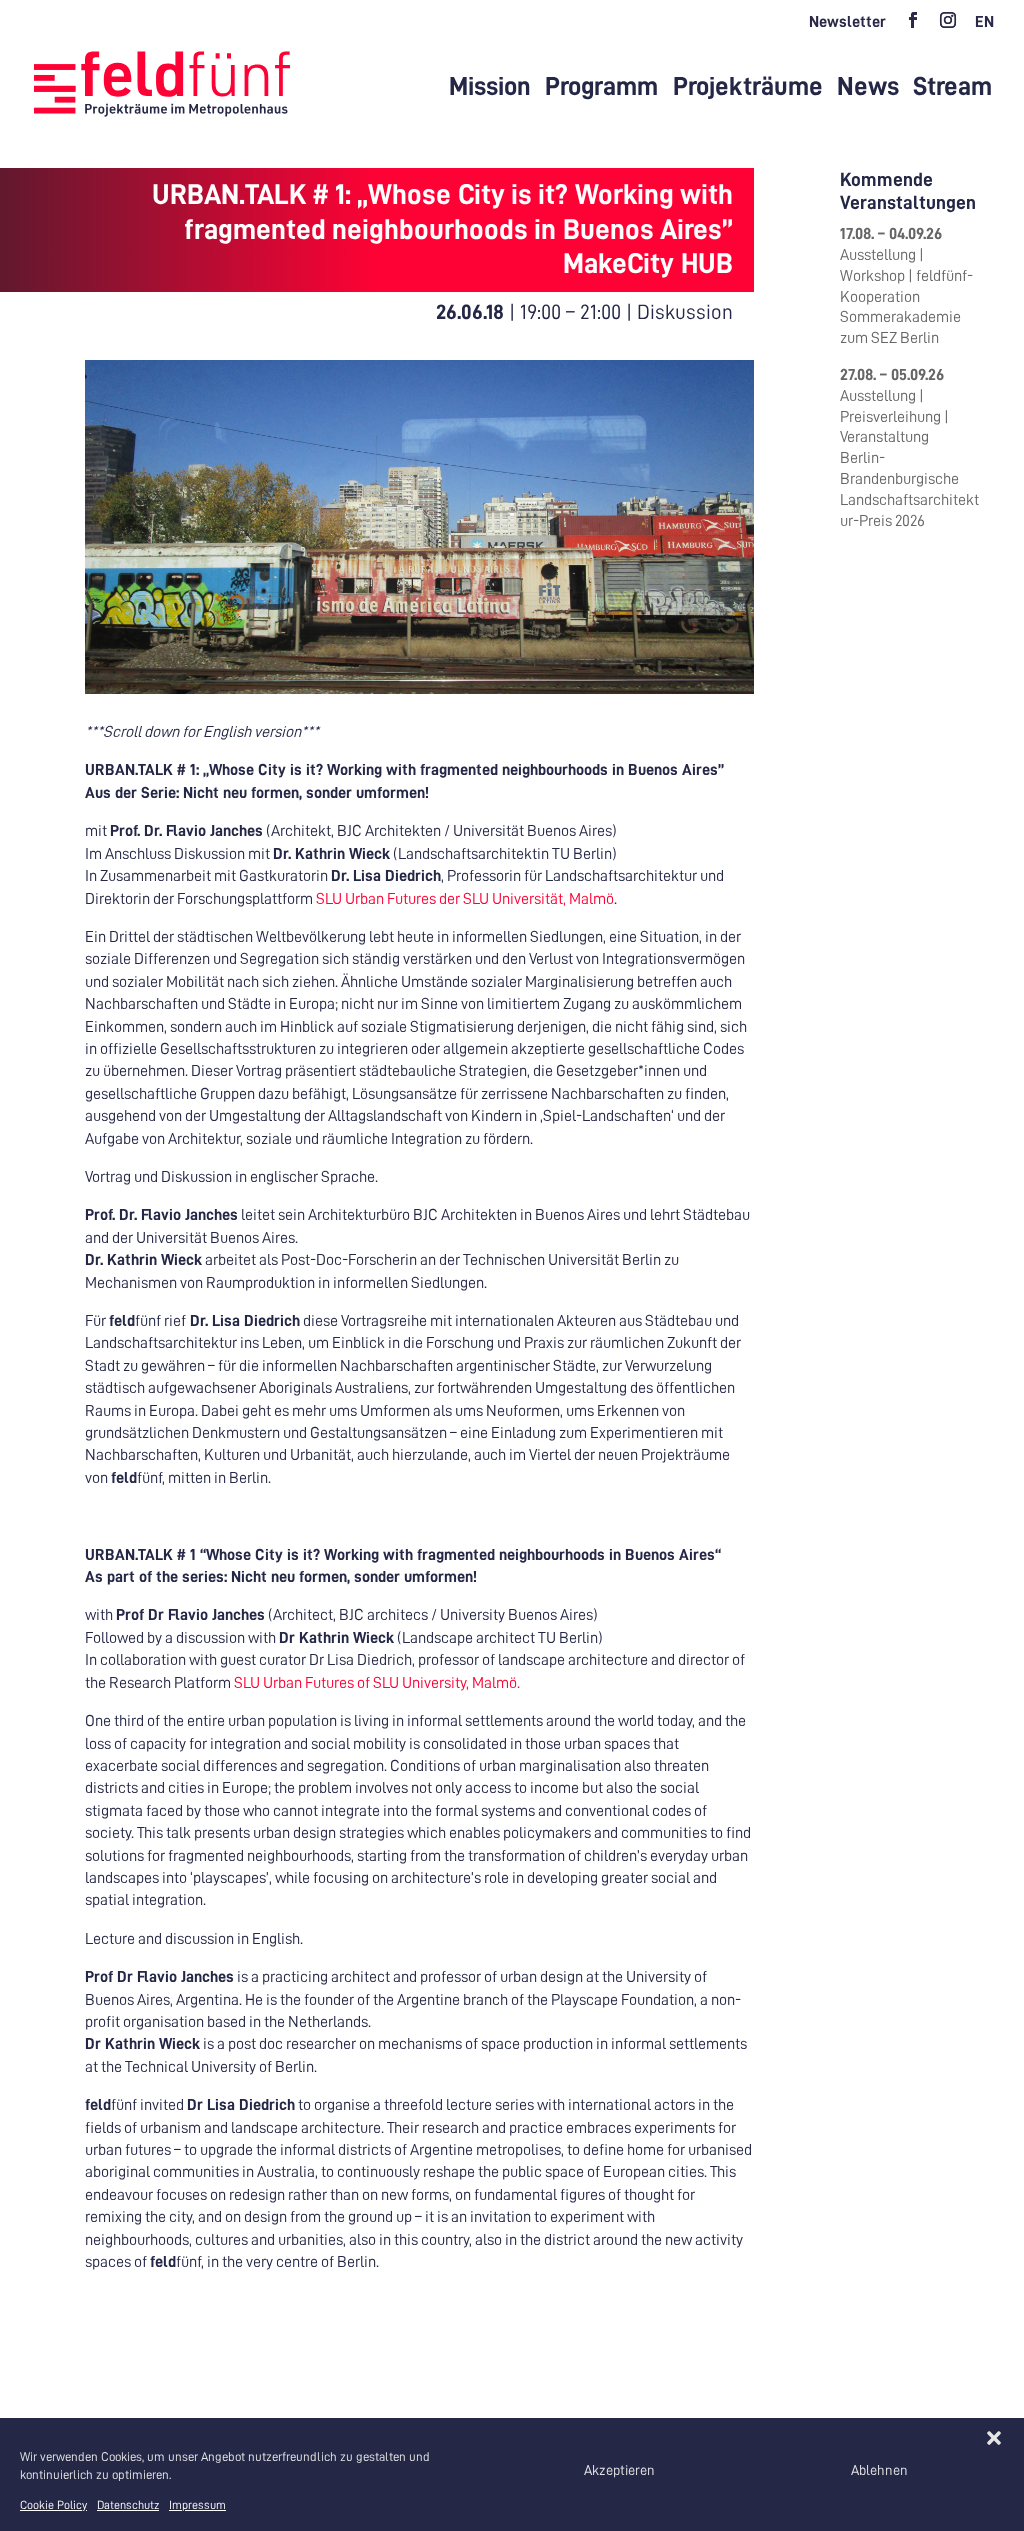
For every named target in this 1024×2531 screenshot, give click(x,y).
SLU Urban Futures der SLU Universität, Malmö (465, 899)
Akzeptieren (619, 2470)
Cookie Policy (53, 2505)
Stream (952, 87)
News (868, 87)
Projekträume (748, 87)
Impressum (197, 2505)
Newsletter (847, 22)
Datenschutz (128, 2505)
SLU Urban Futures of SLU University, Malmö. (377, 1683)
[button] (994, 2438)
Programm (601, 87)
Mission (490, 87)
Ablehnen (879, 2470)
